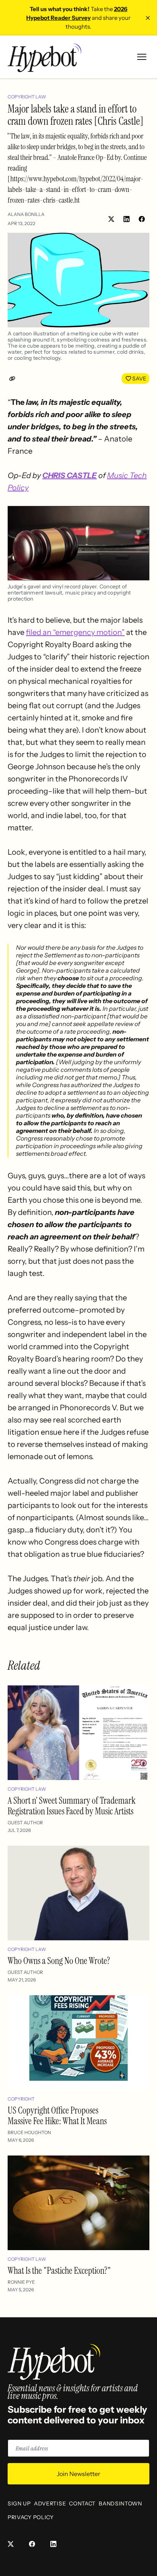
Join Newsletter (78, 2474)
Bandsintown (120, 2504)
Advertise (50, 2504)
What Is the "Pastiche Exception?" (59, 2271)
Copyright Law (27, 97)
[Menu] (142, 57)
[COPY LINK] (14, 379)
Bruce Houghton (29, 2132)
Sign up (19, 2504)
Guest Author (25, 1823)
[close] (148, 18)
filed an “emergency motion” (75, 632)
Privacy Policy (31, 2517)
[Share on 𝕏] (111, 219)
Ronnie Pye (21, 2282)
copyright (21, 2099)
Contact (82, 2504)
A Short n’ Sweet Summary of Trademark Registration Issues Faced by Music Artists (72, 1806)
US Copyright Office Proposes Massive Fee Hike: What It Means (57, 2116)
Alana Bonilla (26, 214)
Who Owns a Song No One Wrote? (59, 1961)
